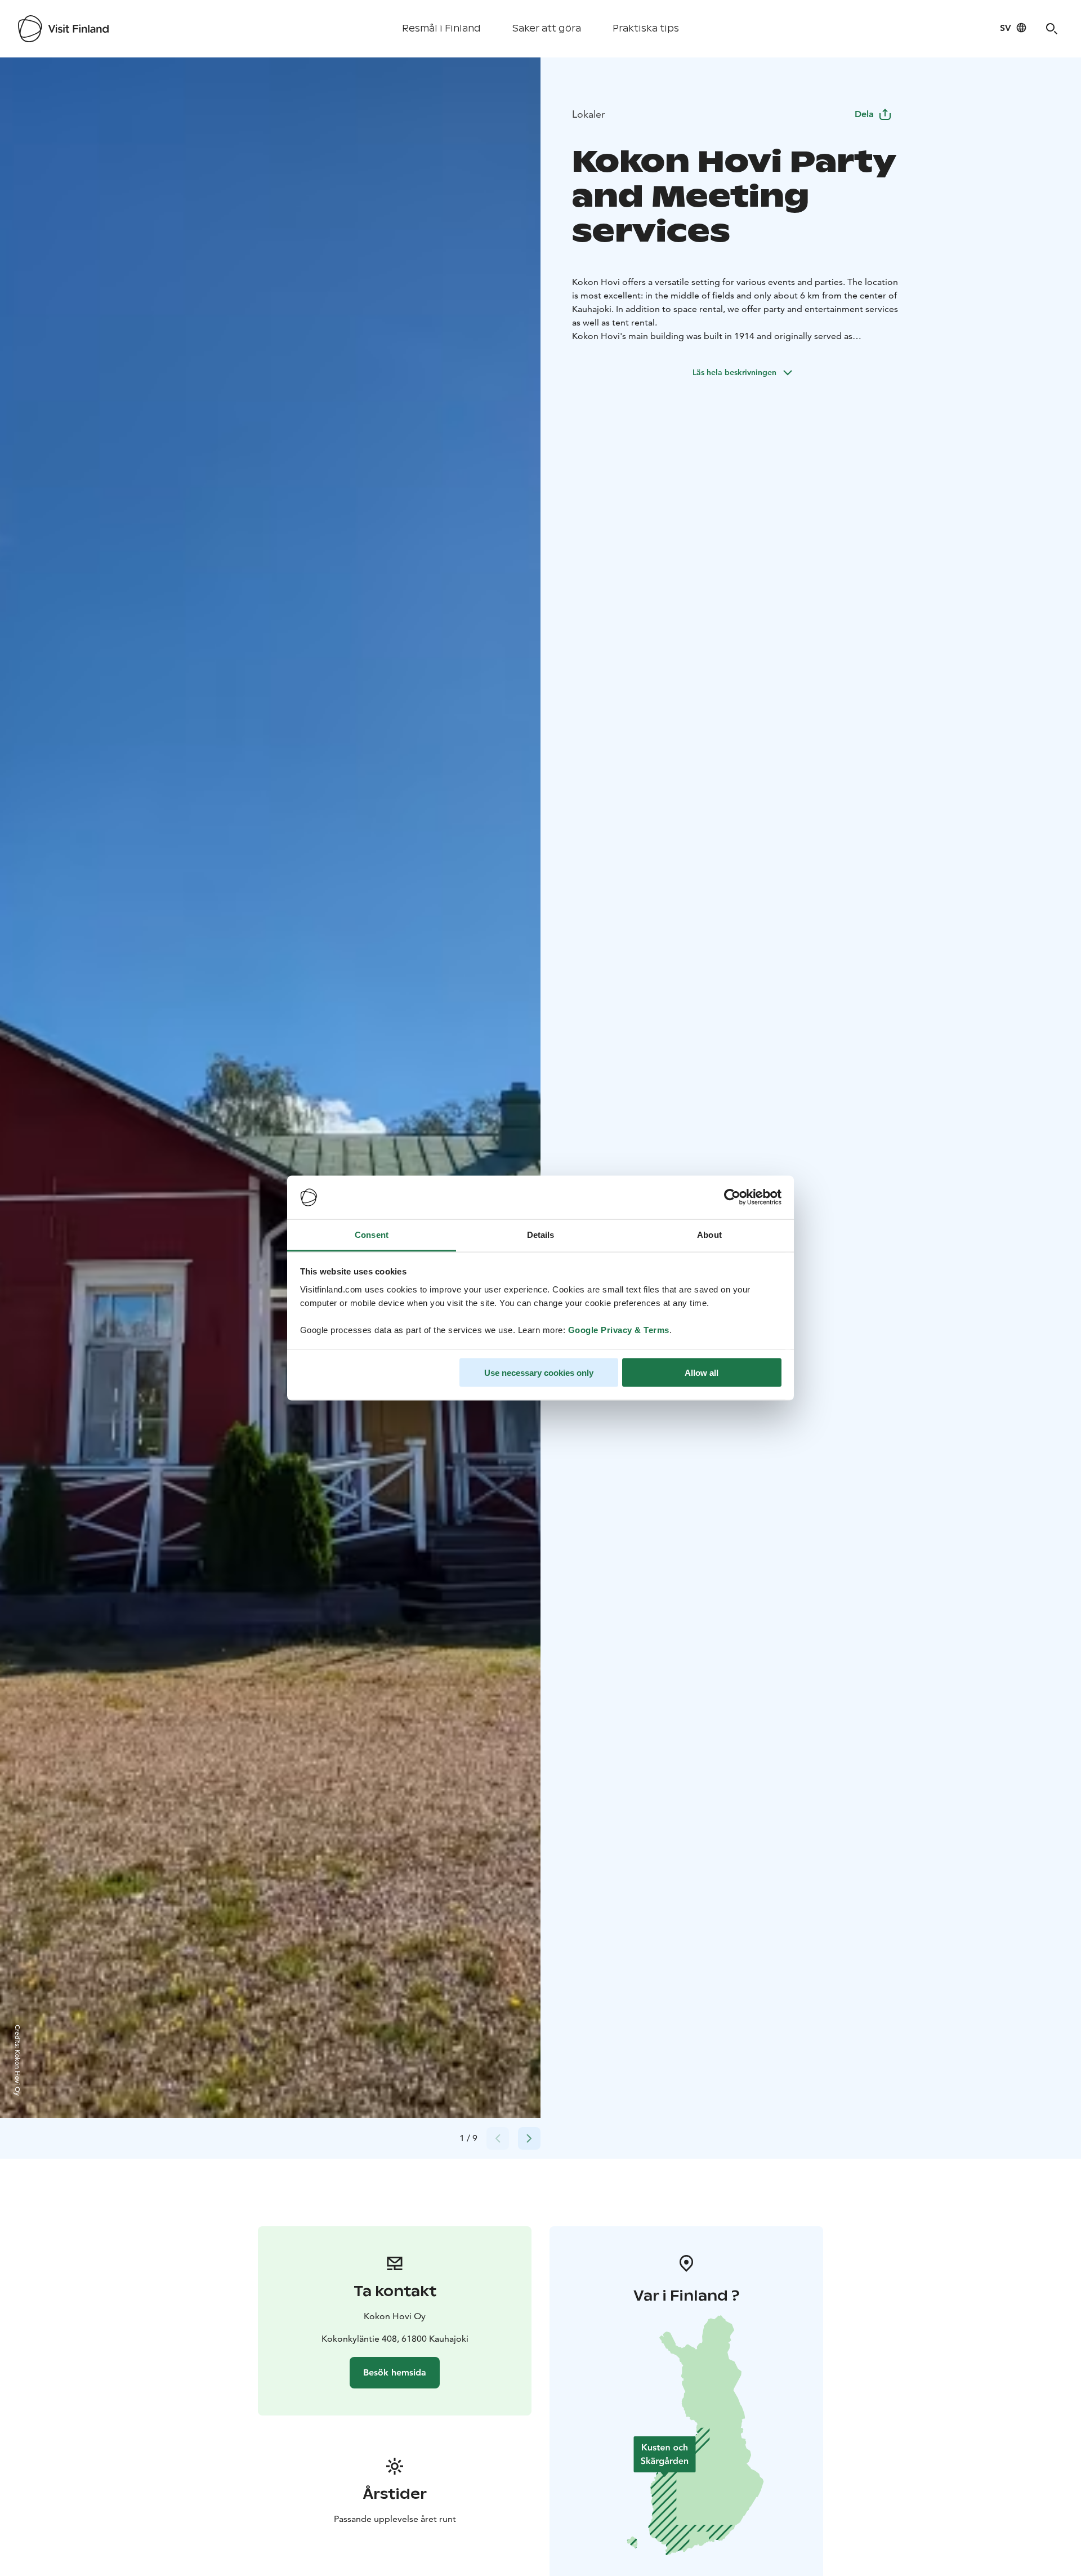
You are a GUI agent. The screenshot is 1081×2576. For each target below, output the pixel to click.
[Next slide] (529, 2138)
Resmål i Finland (441, 28)
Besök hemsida (395, 2372)
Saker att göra (547, 28)
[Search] (1052, 29)
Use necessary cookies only (539, 1373)
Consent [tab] (372, 1234)
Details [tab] (541, 1234)
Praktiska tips (646, 28)
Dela (864, 114)
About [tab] (709, 1234)
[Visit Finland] (63, 29)
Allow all (702, 1373)
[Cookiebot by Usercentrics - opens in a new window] (732, 1197)
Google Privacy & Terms (619, 1329)
